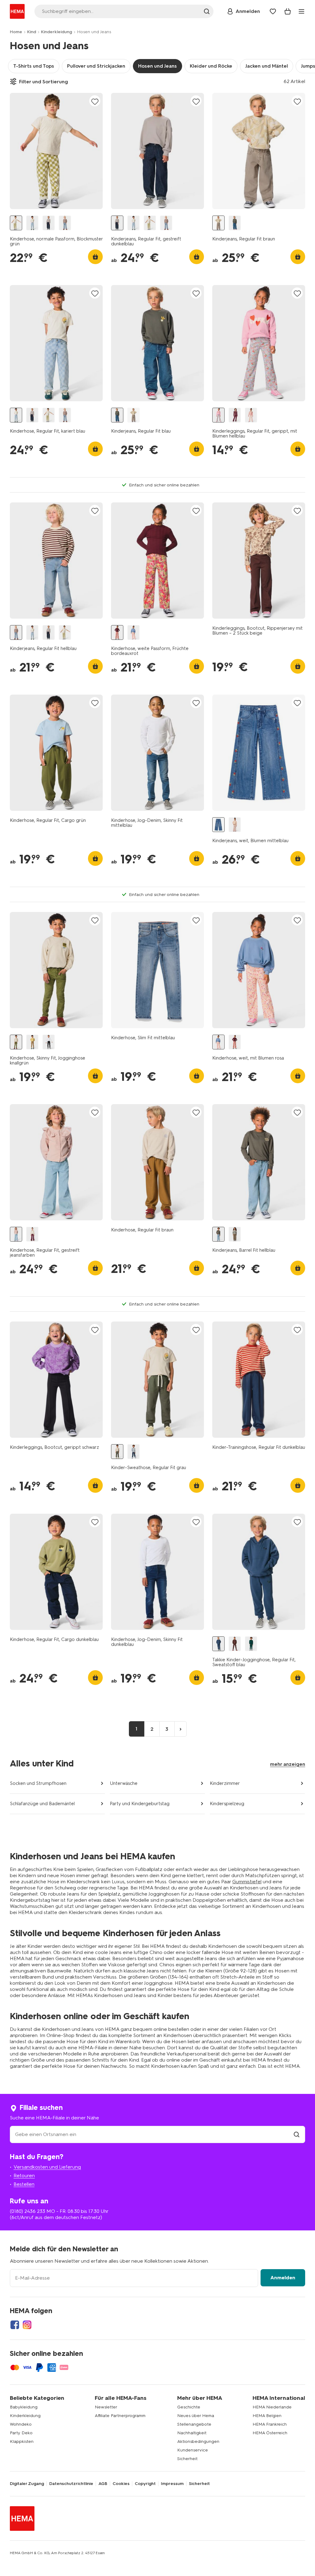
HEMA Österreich (270, 2433)
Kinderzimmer (225, 1783)
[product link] (56, 151)
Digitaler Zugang (27, 2484)
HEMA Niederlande (272, 2407)
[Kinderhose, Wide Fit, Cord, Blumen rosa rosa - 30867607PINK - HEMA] (235, 825)
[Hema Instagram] (27, 2325)
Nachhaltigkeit (192, 2433)
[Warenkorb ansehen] (288, 11)
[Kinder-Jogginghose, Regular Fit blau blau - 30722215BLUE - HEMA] (134, 1452)
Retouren (24, 2176)
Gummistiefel (247, 1882)
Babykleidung (24, 2407)
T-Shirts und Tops (34, 66)
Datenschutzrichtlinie (71, 2484)
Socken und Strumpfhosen (38, 1783)
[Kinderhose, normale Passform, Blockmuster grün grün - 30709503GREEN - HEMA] (16, 223)
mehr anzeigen (288, 1764)
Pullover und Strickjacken (96, 66)
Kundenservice (193, 2450)
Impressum (172, 2484)
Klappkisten (22, 2441)
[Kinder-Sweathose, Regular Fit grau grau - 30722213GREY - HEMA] (117, 1452)
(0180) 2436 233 (28, 2211)
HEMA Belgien (267, 2416)
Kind (32, 32)
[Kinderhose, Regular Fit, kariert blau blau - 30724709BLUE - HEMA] (32, 223)
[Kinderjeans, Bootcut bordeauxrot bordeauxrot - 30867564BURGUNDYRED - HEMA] (32, 1234)
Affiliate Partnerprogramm (120, 2416)
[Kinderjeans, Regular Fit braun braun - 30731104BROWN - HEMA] (218, 223)
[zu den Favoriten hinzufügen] (95, 101)
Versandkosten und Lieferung (47, 2167)
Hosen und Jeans (157, 66)
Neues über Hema (196, 2416)
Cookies (121, 2484)
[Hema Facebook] (15, 2325)
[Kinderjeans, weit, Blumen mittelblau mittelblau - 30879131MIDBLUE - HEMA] (218, 825)
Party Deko (21, 2433)
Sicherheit (187, 2459)
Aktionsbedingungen (198, 2441)
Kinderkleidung (56, 32)
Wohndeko (21, 2424)
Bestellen (24, 2184)
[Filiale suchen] (297, 2134)
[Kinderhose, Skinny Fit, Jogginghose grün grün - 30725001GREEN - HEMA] (32, 1042)
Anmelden (283, 2278)
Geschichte (189, 2407)
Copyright (145, 2484)
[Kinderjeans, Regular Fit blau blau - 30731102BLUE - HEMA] (235, 223)
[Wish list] (273, 11)
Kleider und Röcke (211, 66)
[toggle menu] (301, 11)
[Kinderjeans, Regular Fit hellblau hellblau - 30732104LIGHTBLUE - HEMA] (65, 223)
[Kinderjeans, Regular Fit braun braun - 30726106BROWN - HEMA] (235, 1234)
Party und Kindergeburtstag (140, 1804)
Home (16, 32)
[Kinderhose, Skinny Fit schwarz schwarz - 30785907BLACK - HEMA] (49, 1042)
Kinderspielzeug (227, 1804)
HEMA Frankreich (270, 2424)
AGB (103, 2484)
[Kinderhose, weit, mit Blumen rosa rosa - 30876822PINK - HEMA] (134, 633)
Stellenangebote (194, 2424)
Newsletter (106, 2407)
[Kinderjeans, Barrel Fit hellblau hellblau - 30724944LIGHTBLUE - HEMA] (218, 1234)
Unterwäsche (124, 1783)
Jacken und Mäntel (267, 66)
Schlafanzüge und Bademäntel (42, 1804)
